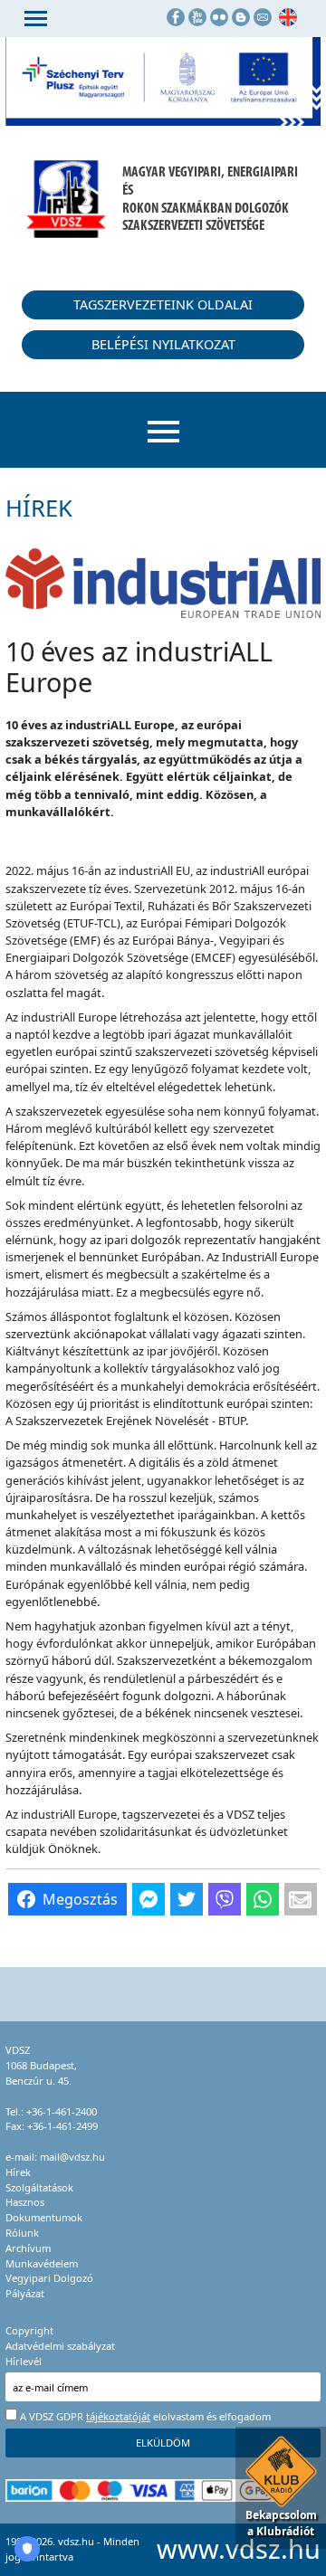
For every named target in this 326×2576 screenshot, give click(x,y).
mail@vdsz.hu (72, 2157)
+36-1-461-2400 (62, 2111)
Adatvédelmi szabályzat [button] (60, 2346)
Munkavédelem (42, 2263)
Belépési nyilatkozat (163, 344)
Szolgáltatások (39, 2187)
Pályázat (25, 2293)
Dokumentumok (44, 2217)
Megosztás (80, 1899)
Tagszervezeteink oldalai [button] (163, 304)
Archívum (28, 2248)
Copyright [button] (29, 2330)
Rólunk (22, 2233)
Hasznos (25, 2202)
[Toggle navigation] (36, 19)
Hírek (18, 2172)
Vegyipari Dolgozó (49, 2278)
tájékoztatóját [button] (118, 2416)
